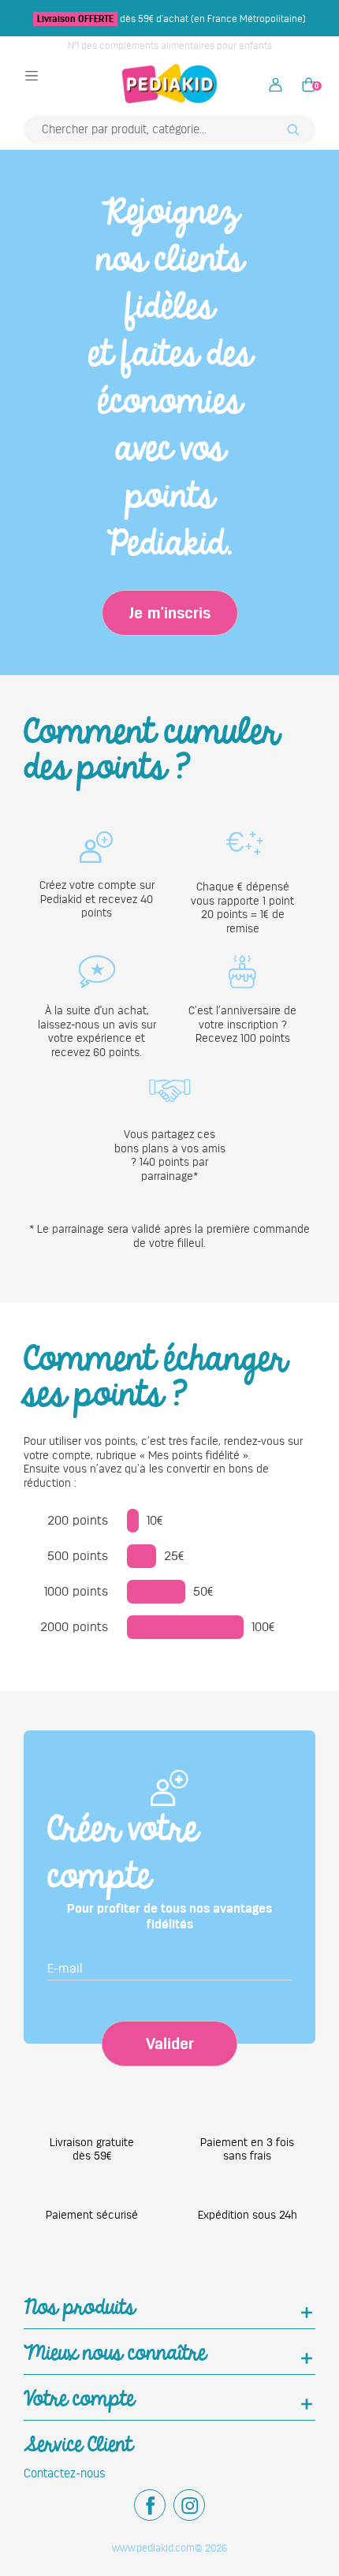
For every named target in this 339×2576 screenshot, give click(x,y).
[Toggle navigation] (32, 75)
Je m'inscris (170, 613)
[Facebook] (150, 2505)
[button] (276, 84)
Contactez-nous (65, 2473)
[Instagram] (189, 2505)
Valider (170, 2044)
